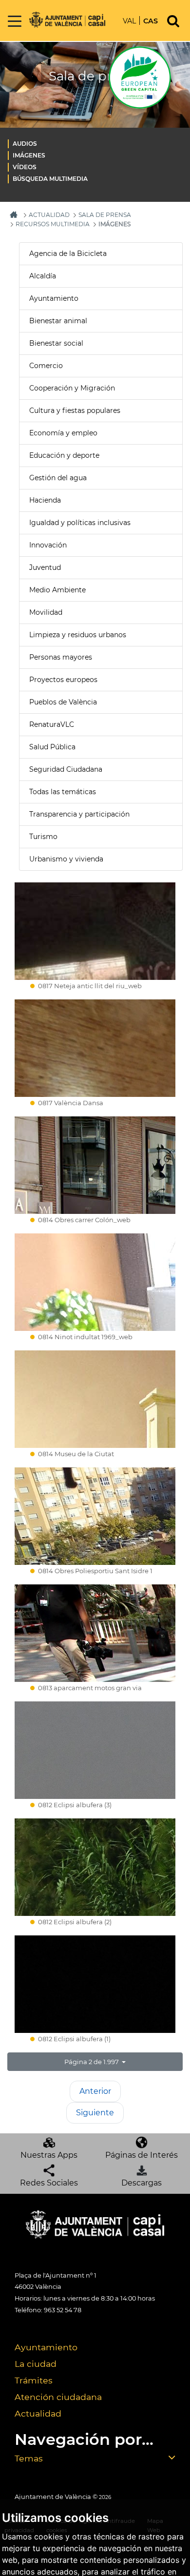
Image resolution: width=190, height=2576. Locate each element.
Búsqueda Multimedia (50, 179)
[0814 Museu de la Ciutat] (95, 1399)
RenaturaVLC (52, 724)
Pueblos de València (63, 702)
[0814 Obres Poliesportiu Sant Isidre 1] (95, 1516)
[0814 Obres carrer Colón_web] (95, 1165)
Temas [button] (29, 2458)
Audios (25, 144)
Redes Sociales (49, 2183)
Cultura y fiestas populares (75, 410)
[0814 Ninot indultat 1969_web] (95, 1282)
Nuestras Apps (49, 2155)
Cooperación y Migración (72, 388)
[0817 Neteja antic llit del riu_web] (95, 931)
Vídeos (25, 167)
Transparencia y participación (79, 814)
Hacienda (45, 500)
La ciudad (36, 2364)
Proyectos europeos (63, 680)
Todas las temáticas (63, 792)
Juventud (45, 567)
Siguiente (95, 2113)
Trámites (34, 2380)
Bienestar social (56, 343)
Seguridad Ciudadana (66, 769)
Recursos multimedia (53, 224)
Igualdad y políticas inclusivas (80, 523)
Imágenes (29, 155)
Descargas (142, 2183)
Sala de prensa (105, 215)
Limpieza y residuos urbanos (78, 635)
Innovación (48, 545)
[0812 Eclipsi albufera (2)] (95, 1867)
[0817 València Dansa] (95, 1048)
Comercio (46, 366)
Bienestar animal (58, 321)
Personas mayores (61, 657)
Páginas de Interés (142, 2155)
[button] (95, 2062)
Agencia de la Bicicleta (68, 254)
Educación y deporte (64, 455)
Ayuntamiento (54, 298)
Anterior (95, 2091)
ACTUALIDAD (49, 215)
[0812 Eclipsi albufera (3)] (95, 1750)
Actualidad (38, 2413)
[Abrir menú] (15, 22)
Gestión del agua (58, 478)
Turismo (43, 837)
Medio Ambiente (57, 590)
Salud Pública (52, 747)
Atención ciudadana (58, 2397)
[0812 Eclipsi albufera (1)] (95, 1984)
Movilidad (46, 612)
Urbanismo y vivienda (66, 859)
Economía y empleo (63, 433)
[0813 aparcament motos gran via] (95, 1633)
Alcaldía (43, 276)
